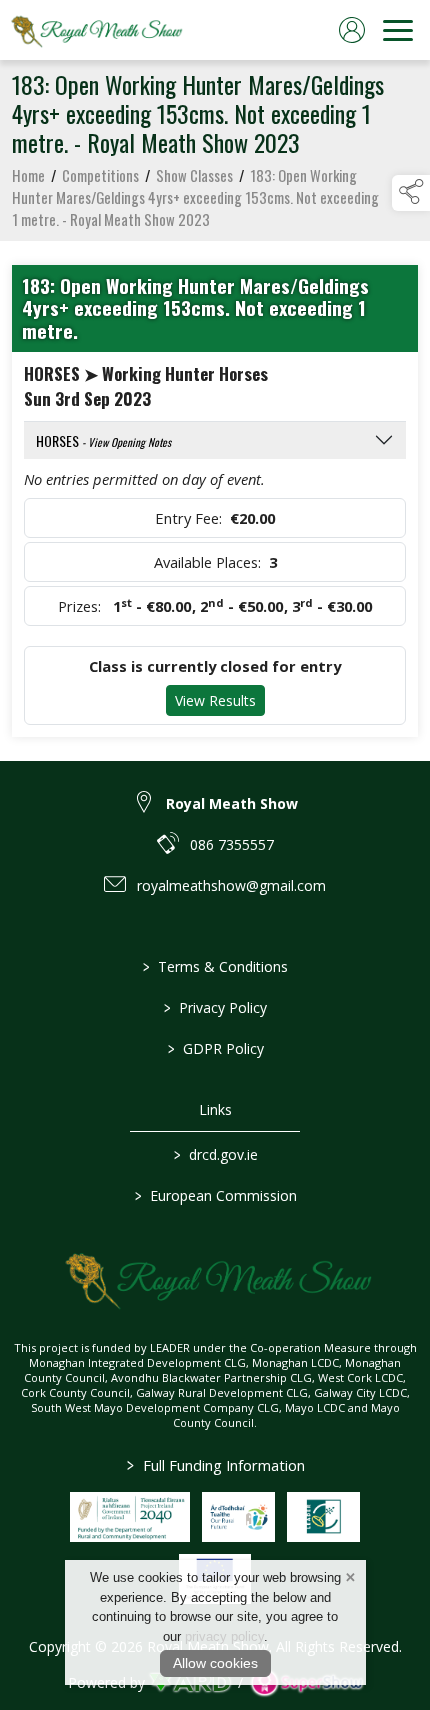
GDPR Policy (215, 1048)
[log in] (352, 30)
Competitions (100, 175)
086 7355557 (232, 844)
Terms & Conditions (215, 966)
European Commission (215, 1195)
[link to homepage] (95, 30)
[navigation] (398, 30)
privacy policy (224, 1636)
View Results (215, 700)
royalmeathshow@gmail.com (231, 885)
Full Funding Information (215, 1465)
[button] (411, 193)
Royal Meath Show (232, 803)
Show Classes (194, 175)
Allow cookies (215, 1663)
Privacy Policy (215, 1007)
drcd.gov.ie (215, 1154)
